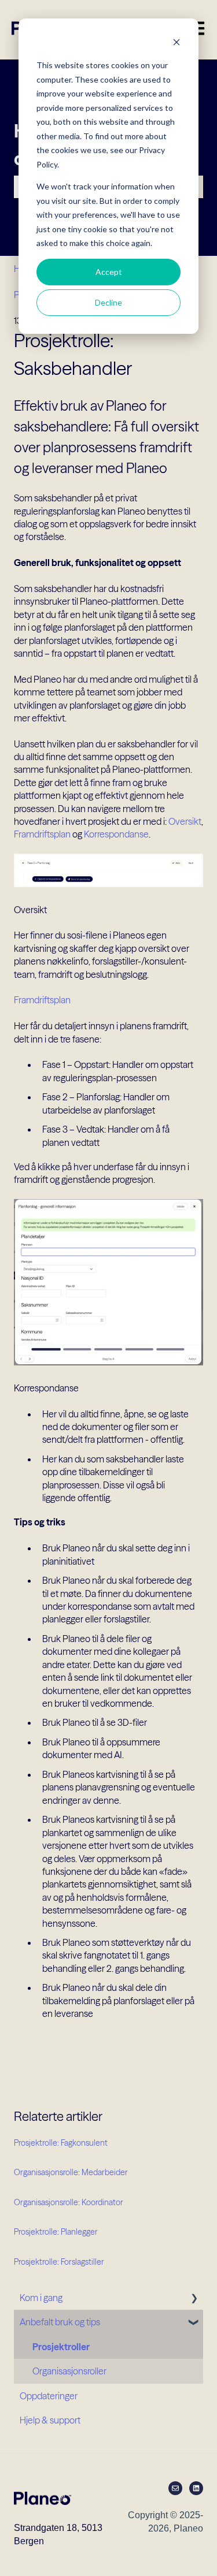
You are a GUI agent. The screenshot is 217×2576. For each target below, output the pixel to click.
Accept (109, 272)
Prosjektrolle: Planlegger (56, 2232)
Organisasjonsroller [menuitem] (69, 2371)
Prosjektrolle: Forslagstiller (59, 2262)
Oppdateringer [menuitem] (49, 2396)
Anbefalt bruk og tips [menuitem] (60, 2322)
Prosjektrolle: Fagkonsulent (61, 2143)
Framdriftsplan (42, 834)
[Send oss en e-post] (175, 2488)
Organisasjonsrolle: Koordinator (69, 2202)
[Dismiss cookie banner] (176, 44)
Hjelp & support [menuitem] (50, 2420)
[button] (194, 2298)
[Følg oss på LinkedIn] (196, 2488)
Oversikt (185, 821)
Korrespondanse (116, 834)
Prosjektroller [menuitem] (61, 2347)
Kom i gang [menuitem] (41, 2298)
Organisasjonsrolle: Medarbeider (71, 2172)
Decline (108, 302)
